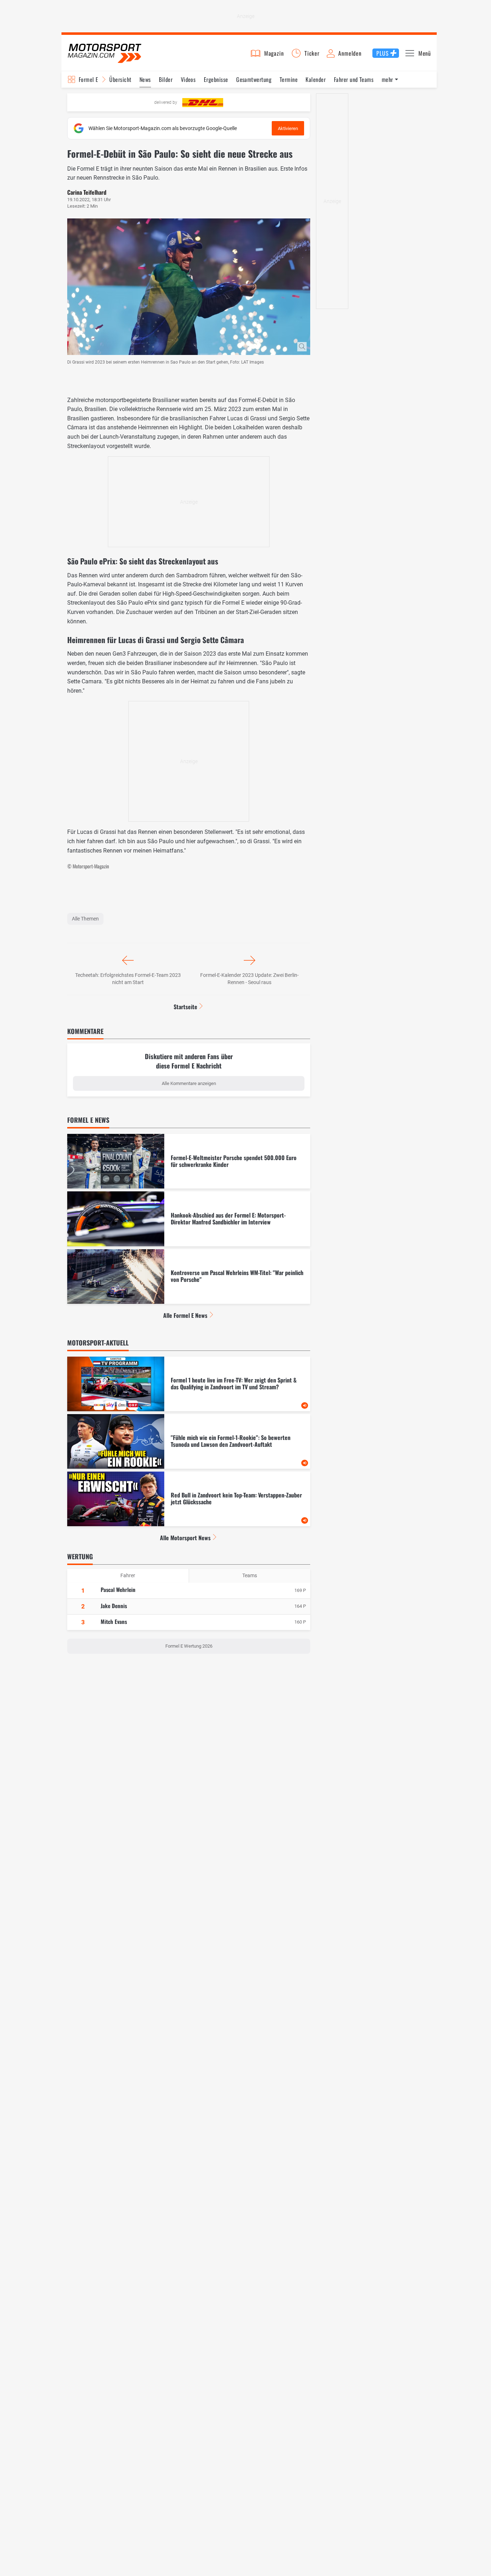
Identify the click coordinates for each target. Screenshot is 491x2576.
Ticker (312, 53)
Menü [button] (425, 53)
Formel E (89, 79)
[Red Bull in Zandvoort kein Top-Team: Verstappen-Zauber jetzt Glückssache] (189, 1499)
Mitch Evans (114, 1621)
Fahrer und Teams (354, 79)
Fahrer (128, 1575)
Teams (250, 1575)
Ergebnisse (216, 79)
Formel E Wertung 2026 (189, 1646)
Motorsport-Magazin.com (105, 53)
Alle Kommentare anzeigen (189, 1083)
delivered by (166, 102)
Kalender (316, 79)
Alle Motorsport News (185, 1538)
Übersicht (120, 79)
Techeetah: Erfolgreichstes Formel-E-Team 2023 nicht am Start (128, 979)
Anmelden (350, 53)
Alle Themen (85, 919)
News (145, 79)
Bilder (166, 79)
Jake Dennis (114, 1606)
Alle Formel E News (185, 1315)
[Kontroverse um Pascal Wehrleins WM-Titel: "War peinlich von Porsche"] (189, 1277)
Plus (382, 53)
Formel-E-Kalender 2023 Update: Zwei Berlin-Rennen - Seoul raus (249, 979)
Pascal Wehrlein (118, 1589)
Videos (188, 79)
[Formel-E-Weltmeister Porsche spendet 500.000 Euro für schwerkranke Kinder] (189, 1161)
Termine (289, 79)
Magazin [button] (274, 53)
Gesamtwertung (254, 79)
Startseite (185, 1007)
